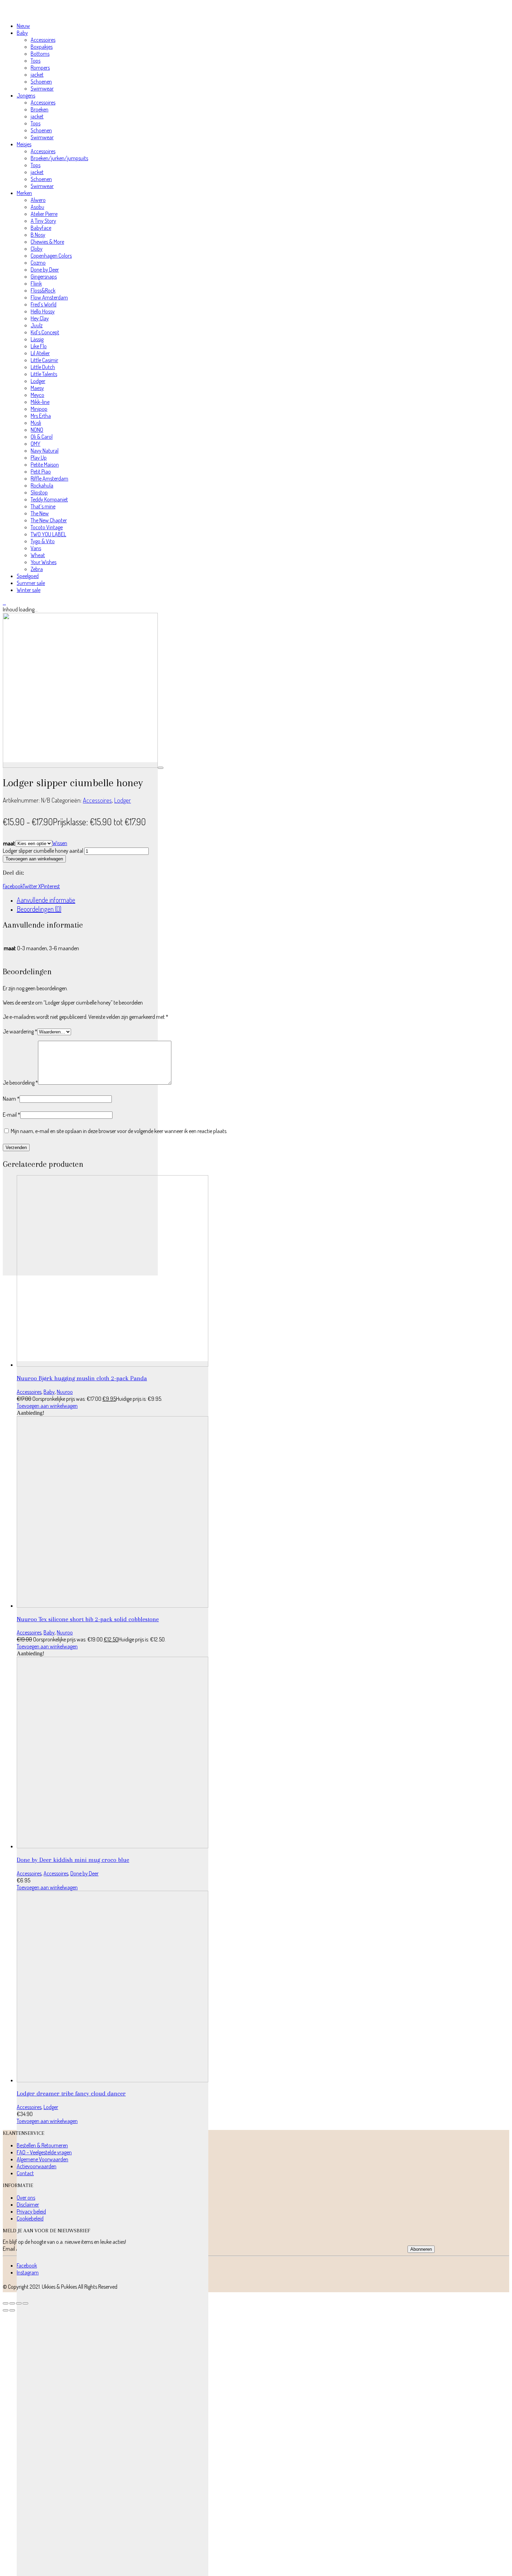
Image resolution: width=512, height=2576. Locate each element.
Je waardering (20, 1031)
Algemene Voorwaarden (42, 2159)
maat (9, 843)
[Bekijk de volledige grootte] (161, 768)
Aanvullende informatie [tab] (46, 900)
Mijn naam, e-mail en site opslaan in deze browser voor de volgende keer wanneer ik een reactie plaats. (119, 1131)
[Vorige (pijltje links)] (6, 2310)
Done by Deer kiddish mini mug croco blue (73, 1860)
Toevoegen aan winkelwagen (34, 859)
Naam (11, 1099)
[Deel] (19, 2303)
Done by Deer (84, 1873)
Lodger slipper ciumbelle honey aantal (43, 851)
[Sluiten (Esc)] (25, 2303)
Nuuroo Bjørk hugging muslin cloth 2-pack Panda (82, 1378)
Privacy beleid (31, 2211)
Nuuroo (65, 1392)
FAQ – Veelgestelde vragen (44, 2152)
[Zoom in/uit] (6, 2303)
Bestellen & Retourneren (42, 2145)
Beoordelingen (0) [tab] (39, 909)
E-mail (11, 1115)
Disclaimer (28, 2204)
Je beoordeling (20, 1083)
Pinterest (51, 886)
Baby (49, 1392)
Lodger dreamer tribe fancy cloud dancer (71, 2093)
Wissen (60, 843)
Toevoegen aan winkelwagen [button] (47, 1406)
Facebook (13, 886)
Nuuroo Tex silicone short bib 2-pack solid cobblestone (88, 1619)
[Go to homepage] (36, 13)
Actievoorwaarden (37, 2166)
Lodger (123, 800)
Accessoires (97, 800)
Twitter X (32, 886)
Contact (25, 2173)
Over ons (26, 2198)
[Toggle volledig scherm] (12, 2303)
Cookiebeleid (30, 2218)
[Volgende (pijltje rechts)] (12, 2310)
